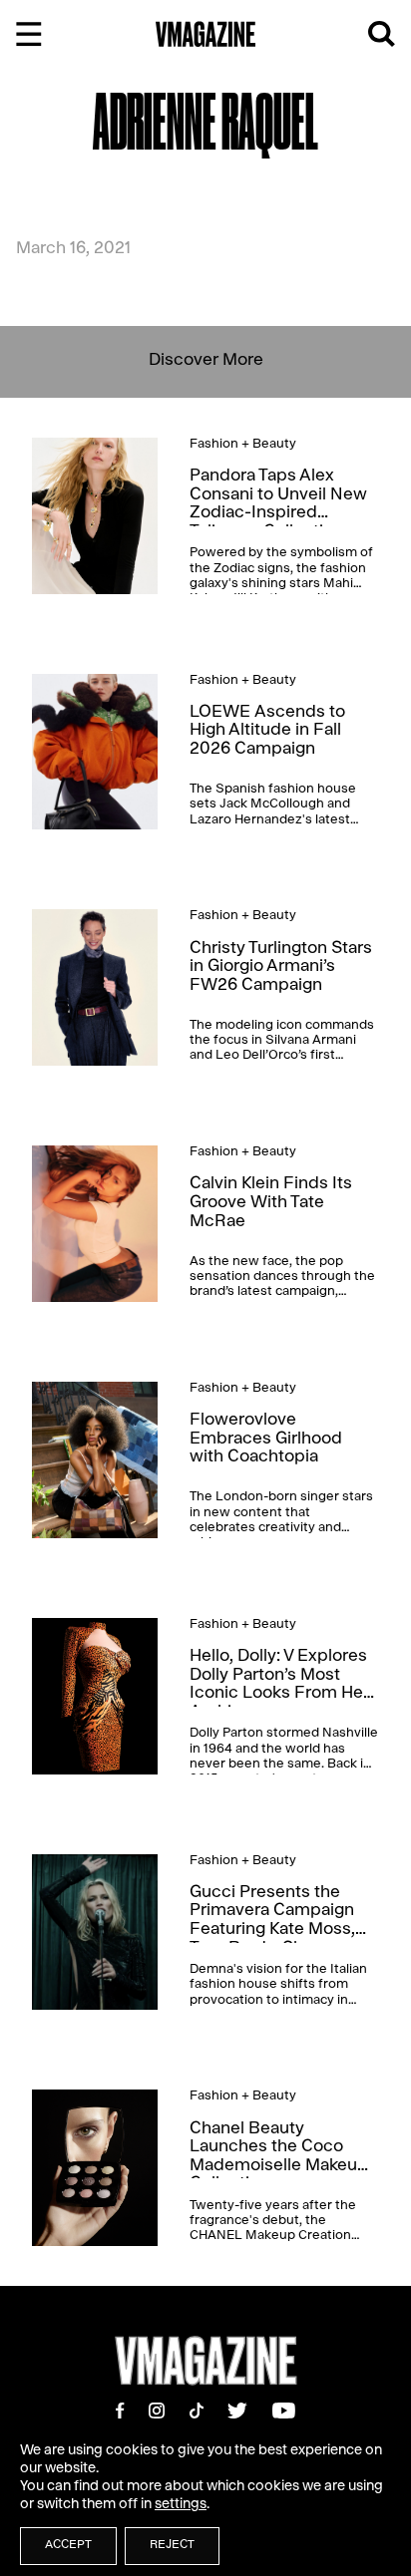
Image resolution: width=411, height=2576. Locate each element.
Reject (172, 2546)
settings (181, 2505)
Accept (68, 2546)
